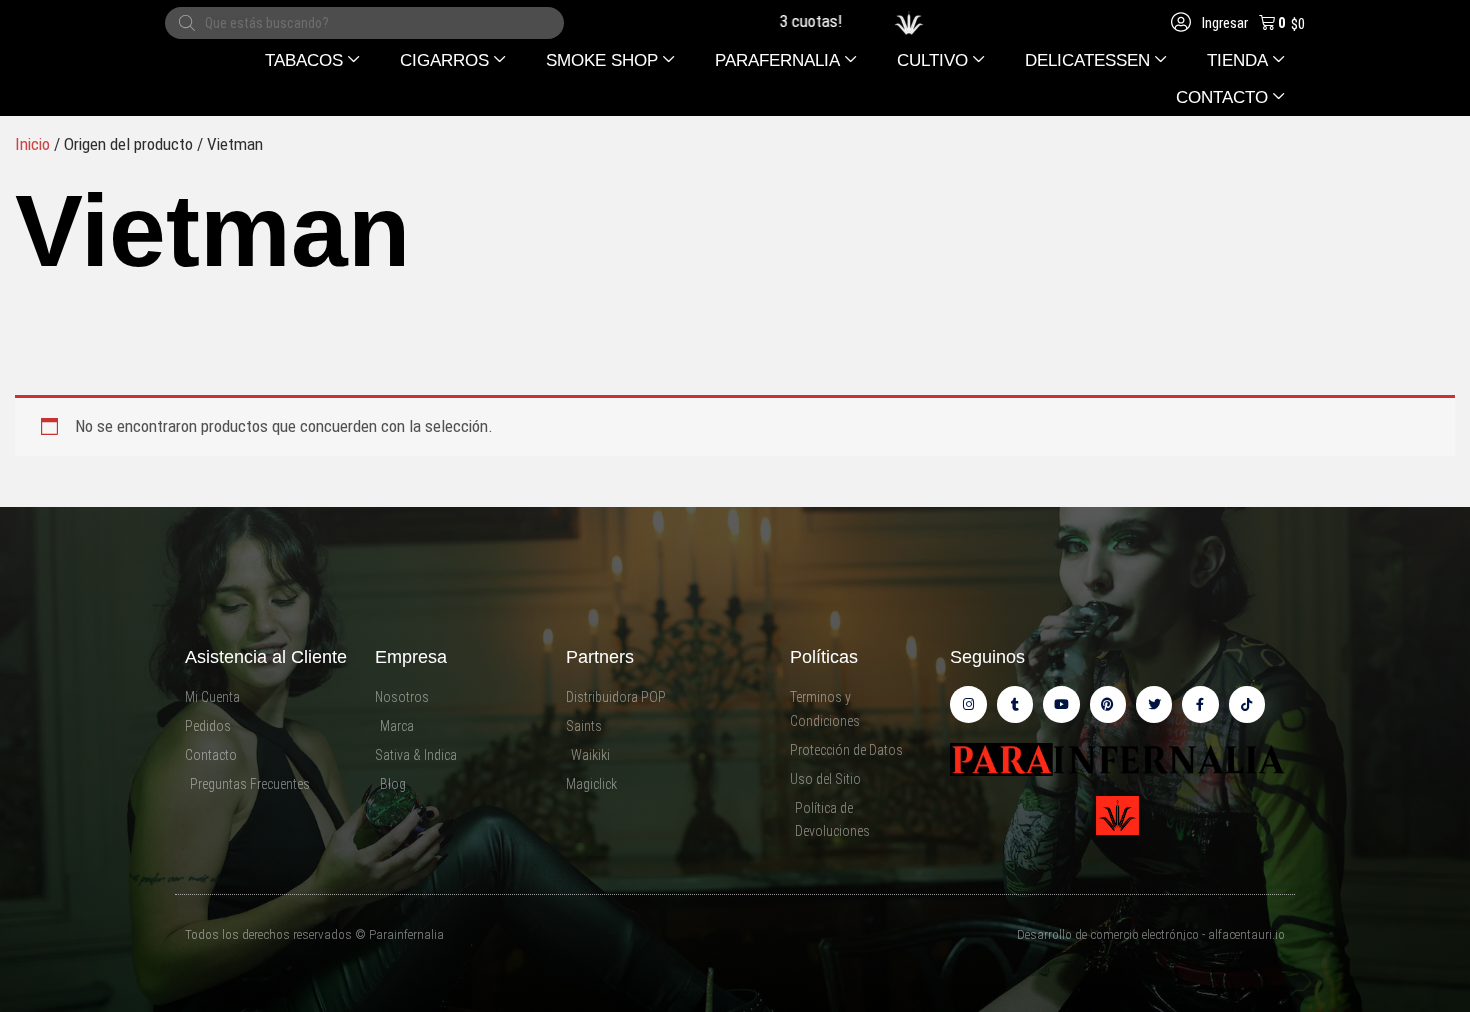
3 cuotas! (782, 21)
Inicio (32, 144)
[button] (312, 60)
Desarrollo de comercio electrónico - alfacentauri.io (1151, 934)
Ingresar (1223, 23)
